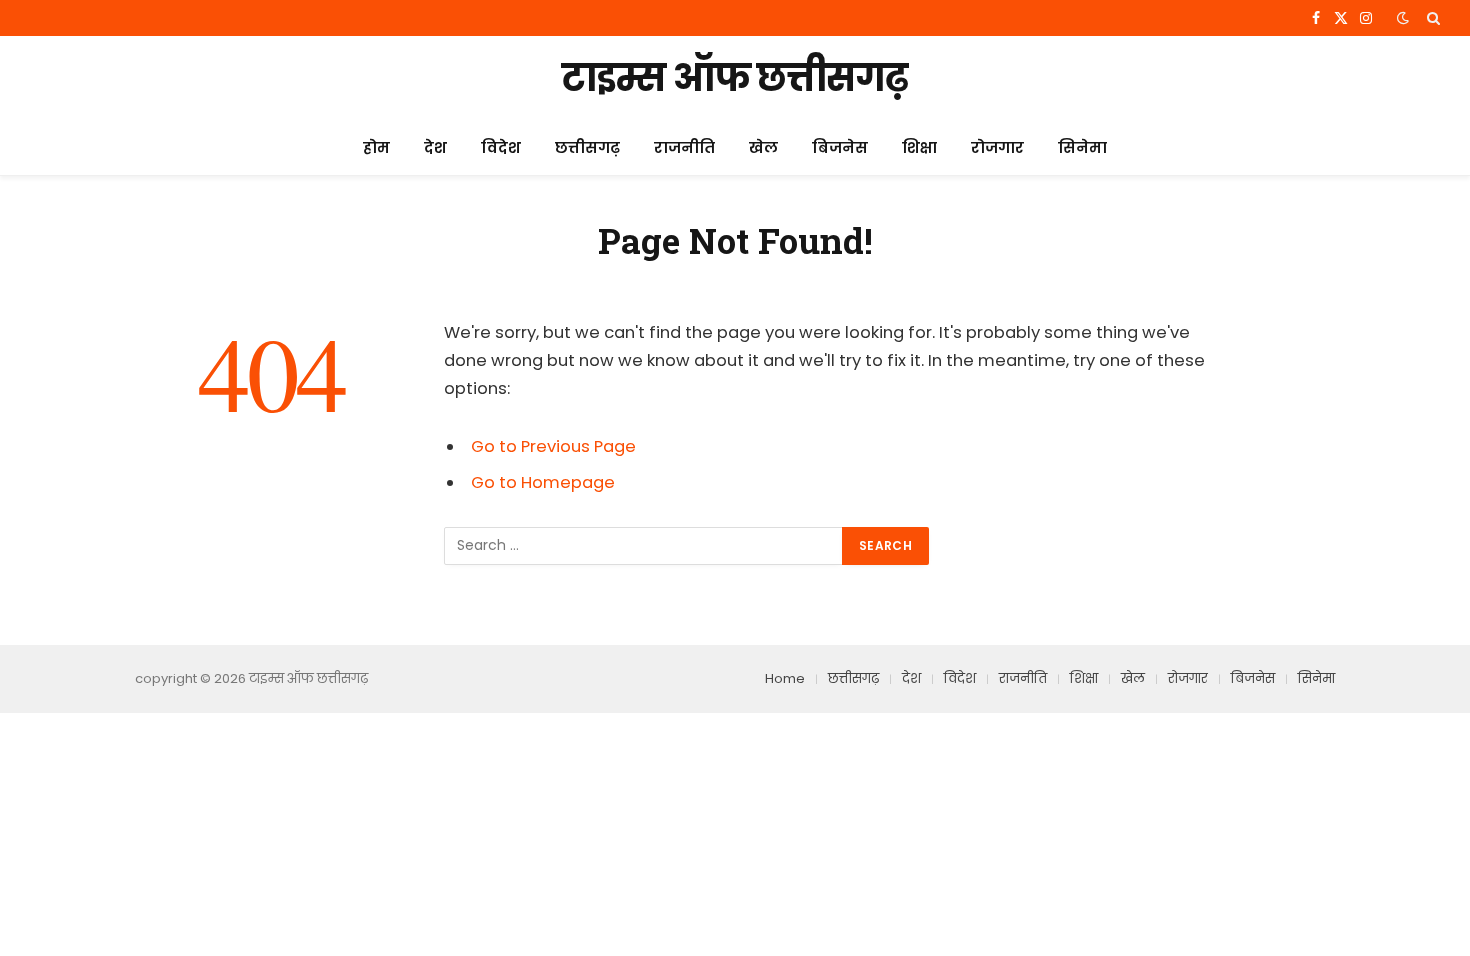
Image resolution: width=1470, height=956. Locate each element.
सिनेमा (1082, 147)
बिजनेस (840, 147)
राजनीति (684, 147)
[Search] (1431, 18)
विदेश (501, 147)
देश (435, 147)
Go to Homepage (543, 482)
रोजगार (997, 147)
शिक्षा (919, 147)
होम (376, 147)
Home (785, 678)
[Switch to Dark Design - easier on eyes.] (1403, 18)
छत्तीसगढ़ (587, 147)
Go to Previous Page (553, 446)
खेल (763, 147)
